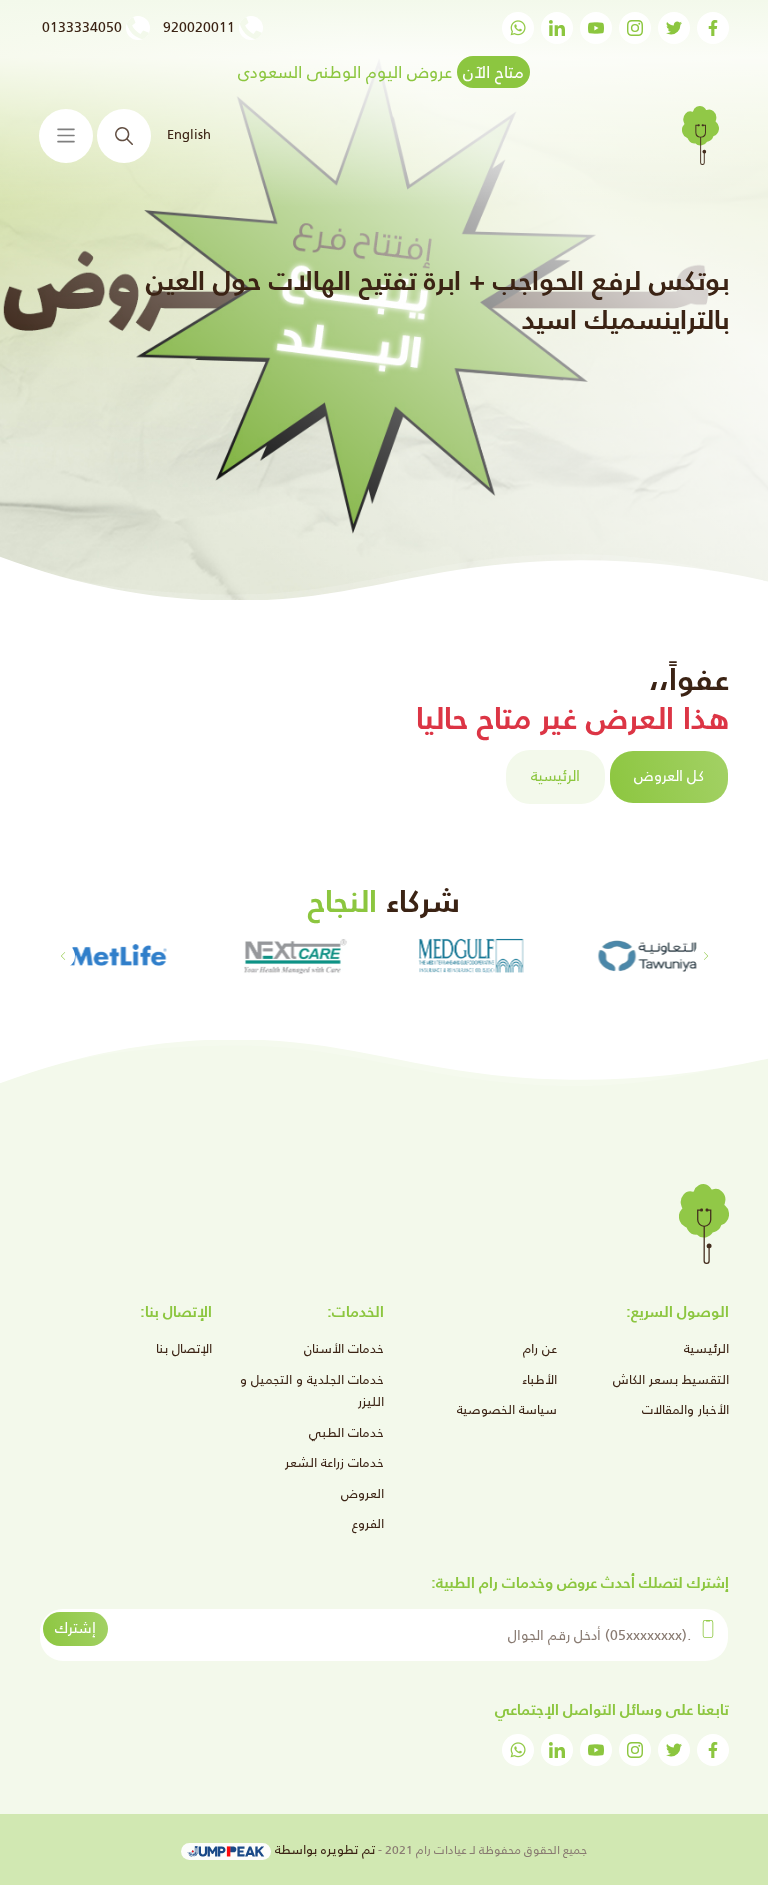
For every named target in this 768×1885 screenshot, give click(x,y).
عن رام (540, 1348)
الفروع (368, 1523)
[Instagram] (635, 28)
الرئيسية (555, 775)
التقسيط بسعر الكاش (671, 1379)
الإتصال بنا (184, 1348)
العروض (362, 1493)
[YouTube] (596, 28)
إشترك (75, 1627)
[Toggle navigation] (66, 136)
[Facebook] (713, 28)
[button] (62, 956)
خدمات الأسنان (344, 1348)
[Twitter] (674, 28)
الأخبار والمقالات (685, 1409)
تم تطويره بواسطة (323, 1849)
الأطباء (539, 1379)
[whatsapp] (518, 28)
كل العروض (669, 775)
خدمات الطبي (346, 1432)
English (189, 134)
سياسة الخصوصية (507, 1409)
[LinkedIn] (557, 28)
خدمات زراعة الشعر (334, 1462)
